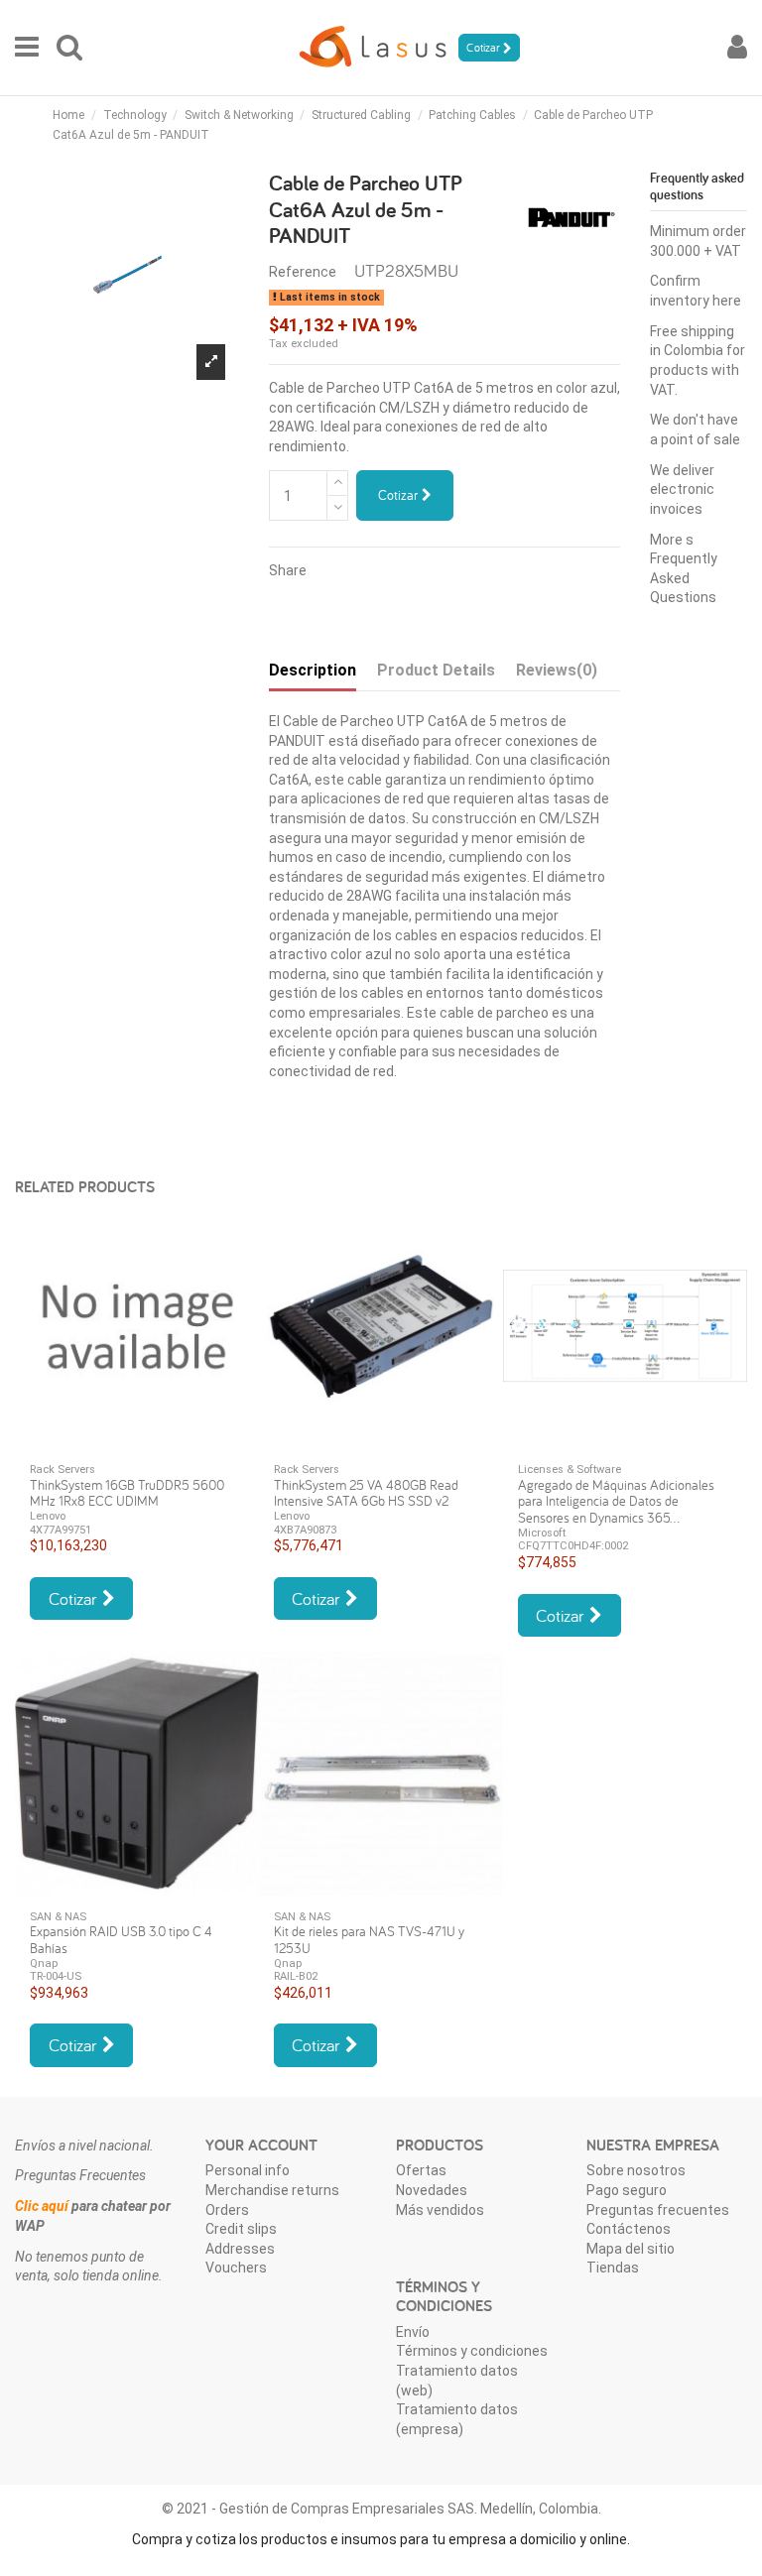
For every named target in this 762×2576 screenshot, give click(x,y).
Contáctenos (629, 2229)
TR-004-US (56, 1976)
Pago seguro (627, 2190)
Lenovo (48, 1516)
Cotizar (400, 495)
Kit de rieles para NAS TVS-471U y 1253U (369, 1940)
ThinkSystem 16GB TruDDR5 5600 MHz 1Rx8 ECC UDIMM (127, 1493)
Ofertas (421, 2170)
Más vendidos (440, 2210)
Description (313, 670)
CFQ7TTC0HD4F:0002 (573, 1546)
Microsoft (542, 1533)
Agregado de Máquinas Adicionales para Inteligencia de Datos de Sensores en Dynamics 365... (616, 1502)
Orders (227, 2210)
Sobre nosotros (636, 2170)
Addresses (240, 2249)
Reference (303, 272)
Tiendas (613, 2268)
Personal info (248, 2170)
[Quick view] (137, 1441)
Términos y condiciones (472, 2351)
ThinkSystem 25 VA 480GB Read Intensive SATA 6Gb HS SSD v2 (366, 1493)
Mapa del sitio (631, 2249)
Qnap (44, 1963)
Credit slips (241, 2229)
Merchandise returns (272, 2190)
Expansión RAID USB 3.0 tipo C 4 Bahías (121, 1940)
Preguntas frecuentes (658, 2210)
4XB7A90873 (305, 1530)
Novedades (432, 2190)
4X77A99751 (61, 1530)
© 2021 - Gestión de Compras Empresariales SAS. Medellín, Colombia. (381, 2509)
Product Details (436, 670)
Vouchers (236, 2268)
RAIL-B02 (296, 1976)
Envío (413, 2332)
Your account (261, 2145)
